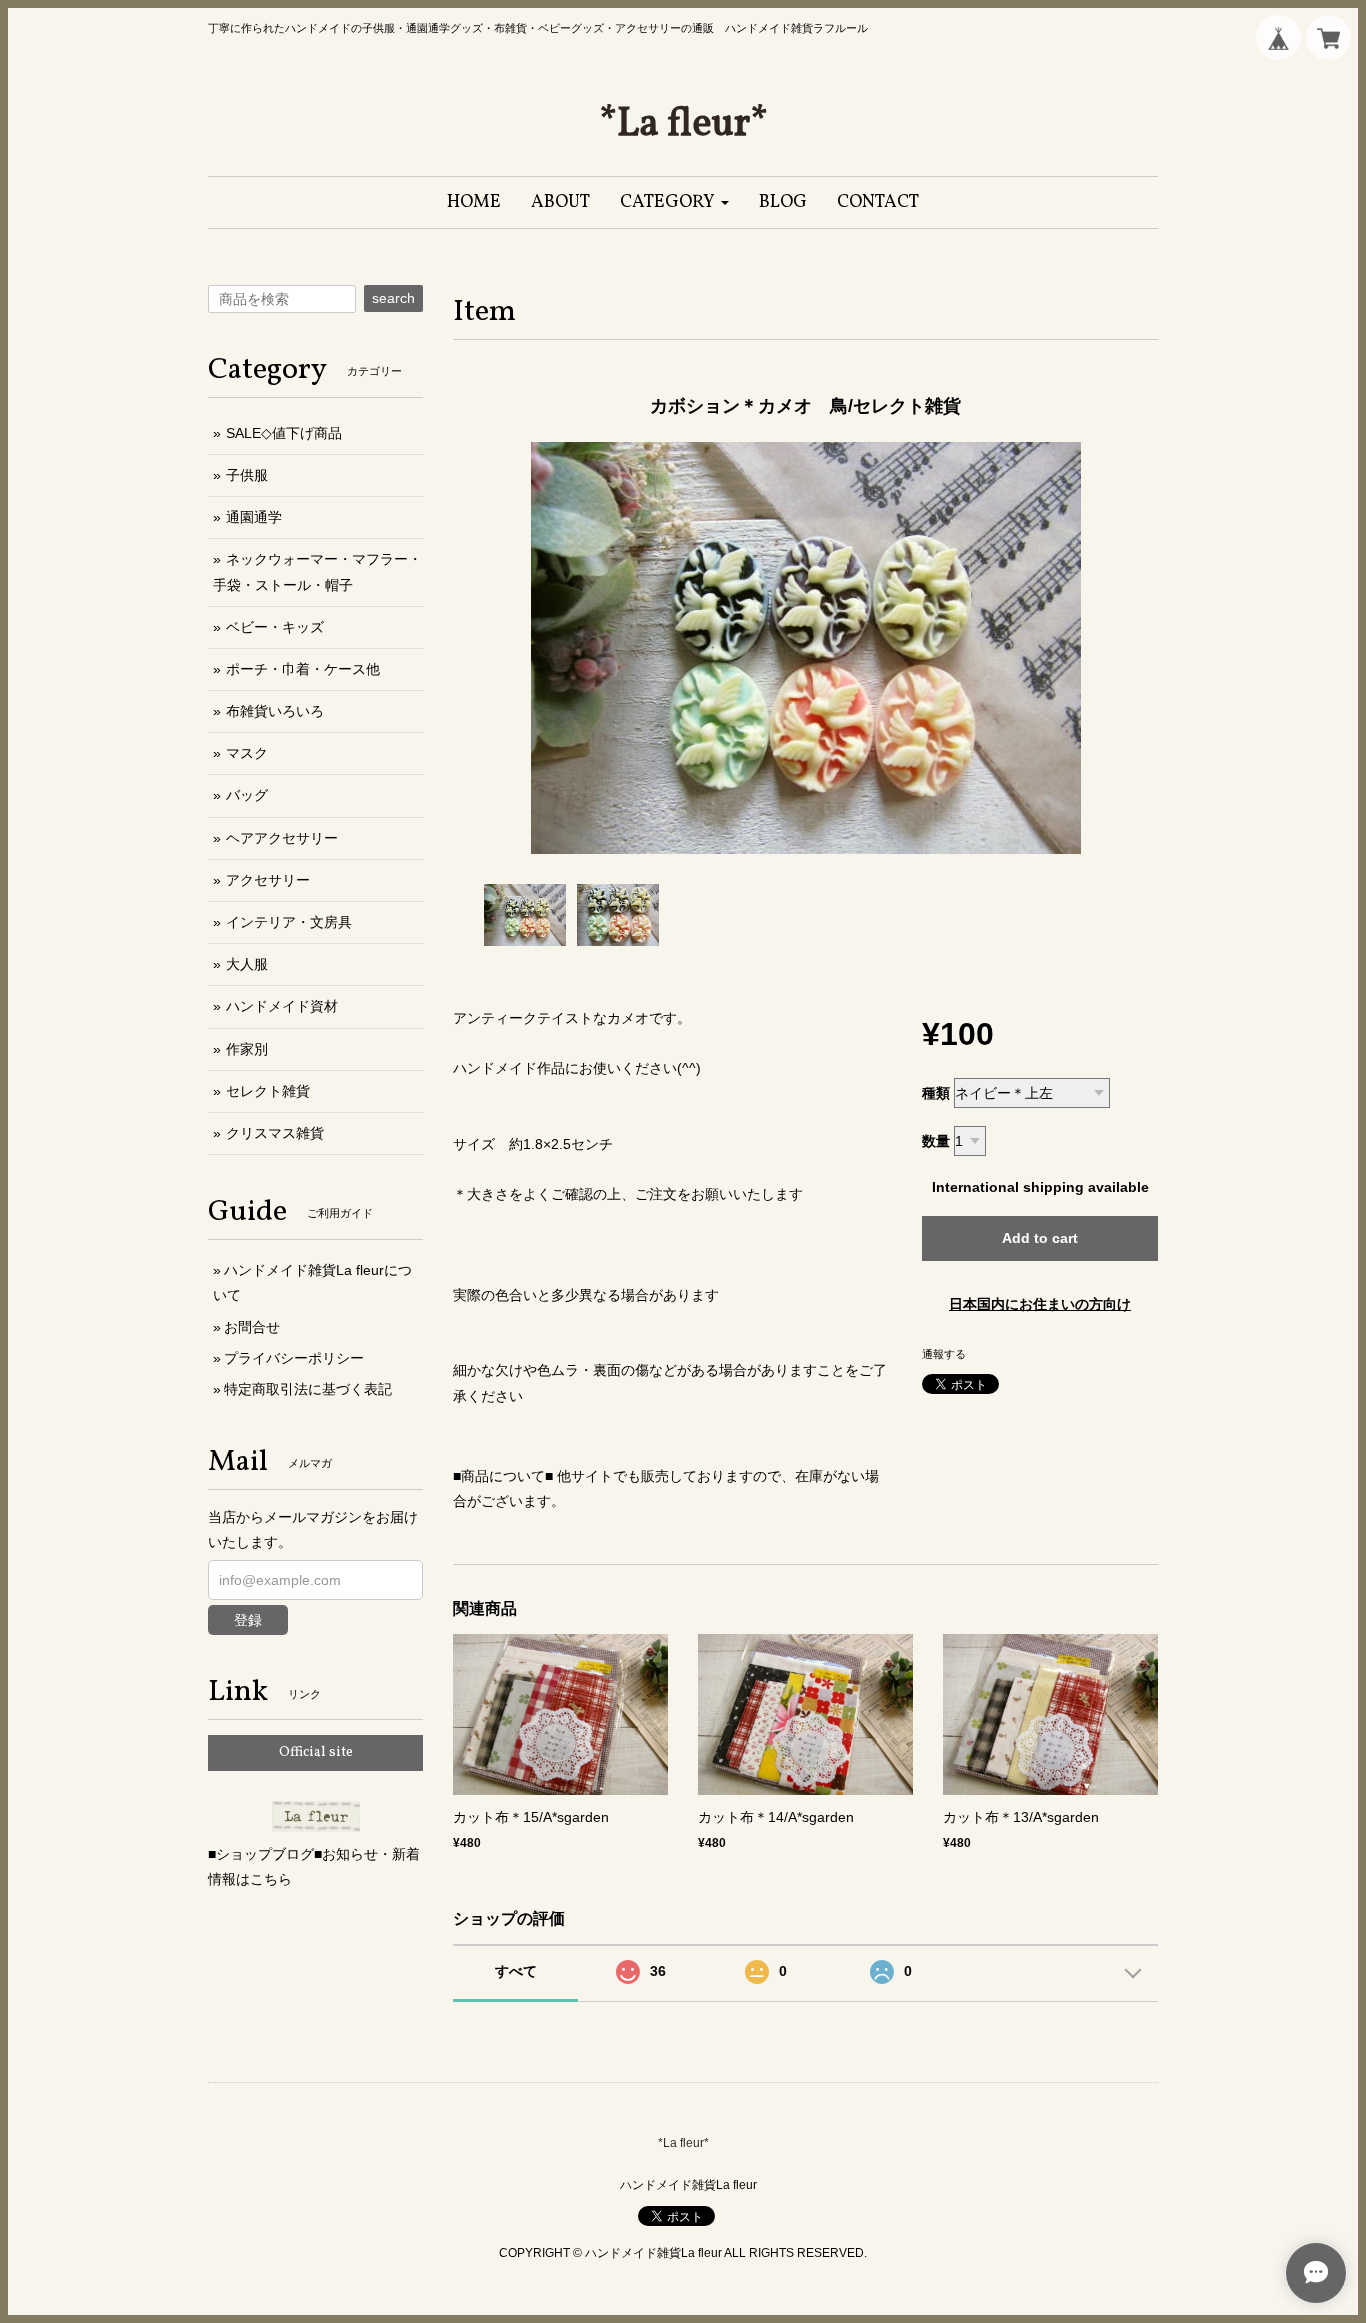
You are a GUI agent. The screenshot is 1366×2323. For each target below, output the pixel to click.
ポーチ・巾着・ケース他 (303, 669)
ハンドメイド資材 (282, 1006)
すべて (516, 1971)
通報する (944, 1354)
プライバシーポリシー (294, 1358)
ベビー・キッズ (275, 627)
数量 (936, 1141)
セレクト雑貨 (268, 1091)
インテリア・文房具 (289, 922)
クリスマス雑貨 (275, 1133)
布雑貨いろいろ (275, 711)
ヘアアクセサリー (282, 838)
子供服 (247, 475)
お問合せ (252, 1327)
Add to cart (1040, 1238)
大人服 (247, 964)
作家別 (247, 1049)
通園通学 (254, 517)
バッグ (247, 795)
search (393, 298)
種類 (936, 1093)
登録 (248, 1620)
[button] (674, 202)
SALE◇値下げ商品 (284, 433)
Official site (316, 1752)
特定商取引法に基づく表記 (308, 1389)
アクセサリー (268, 880)
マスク (247, 753)
